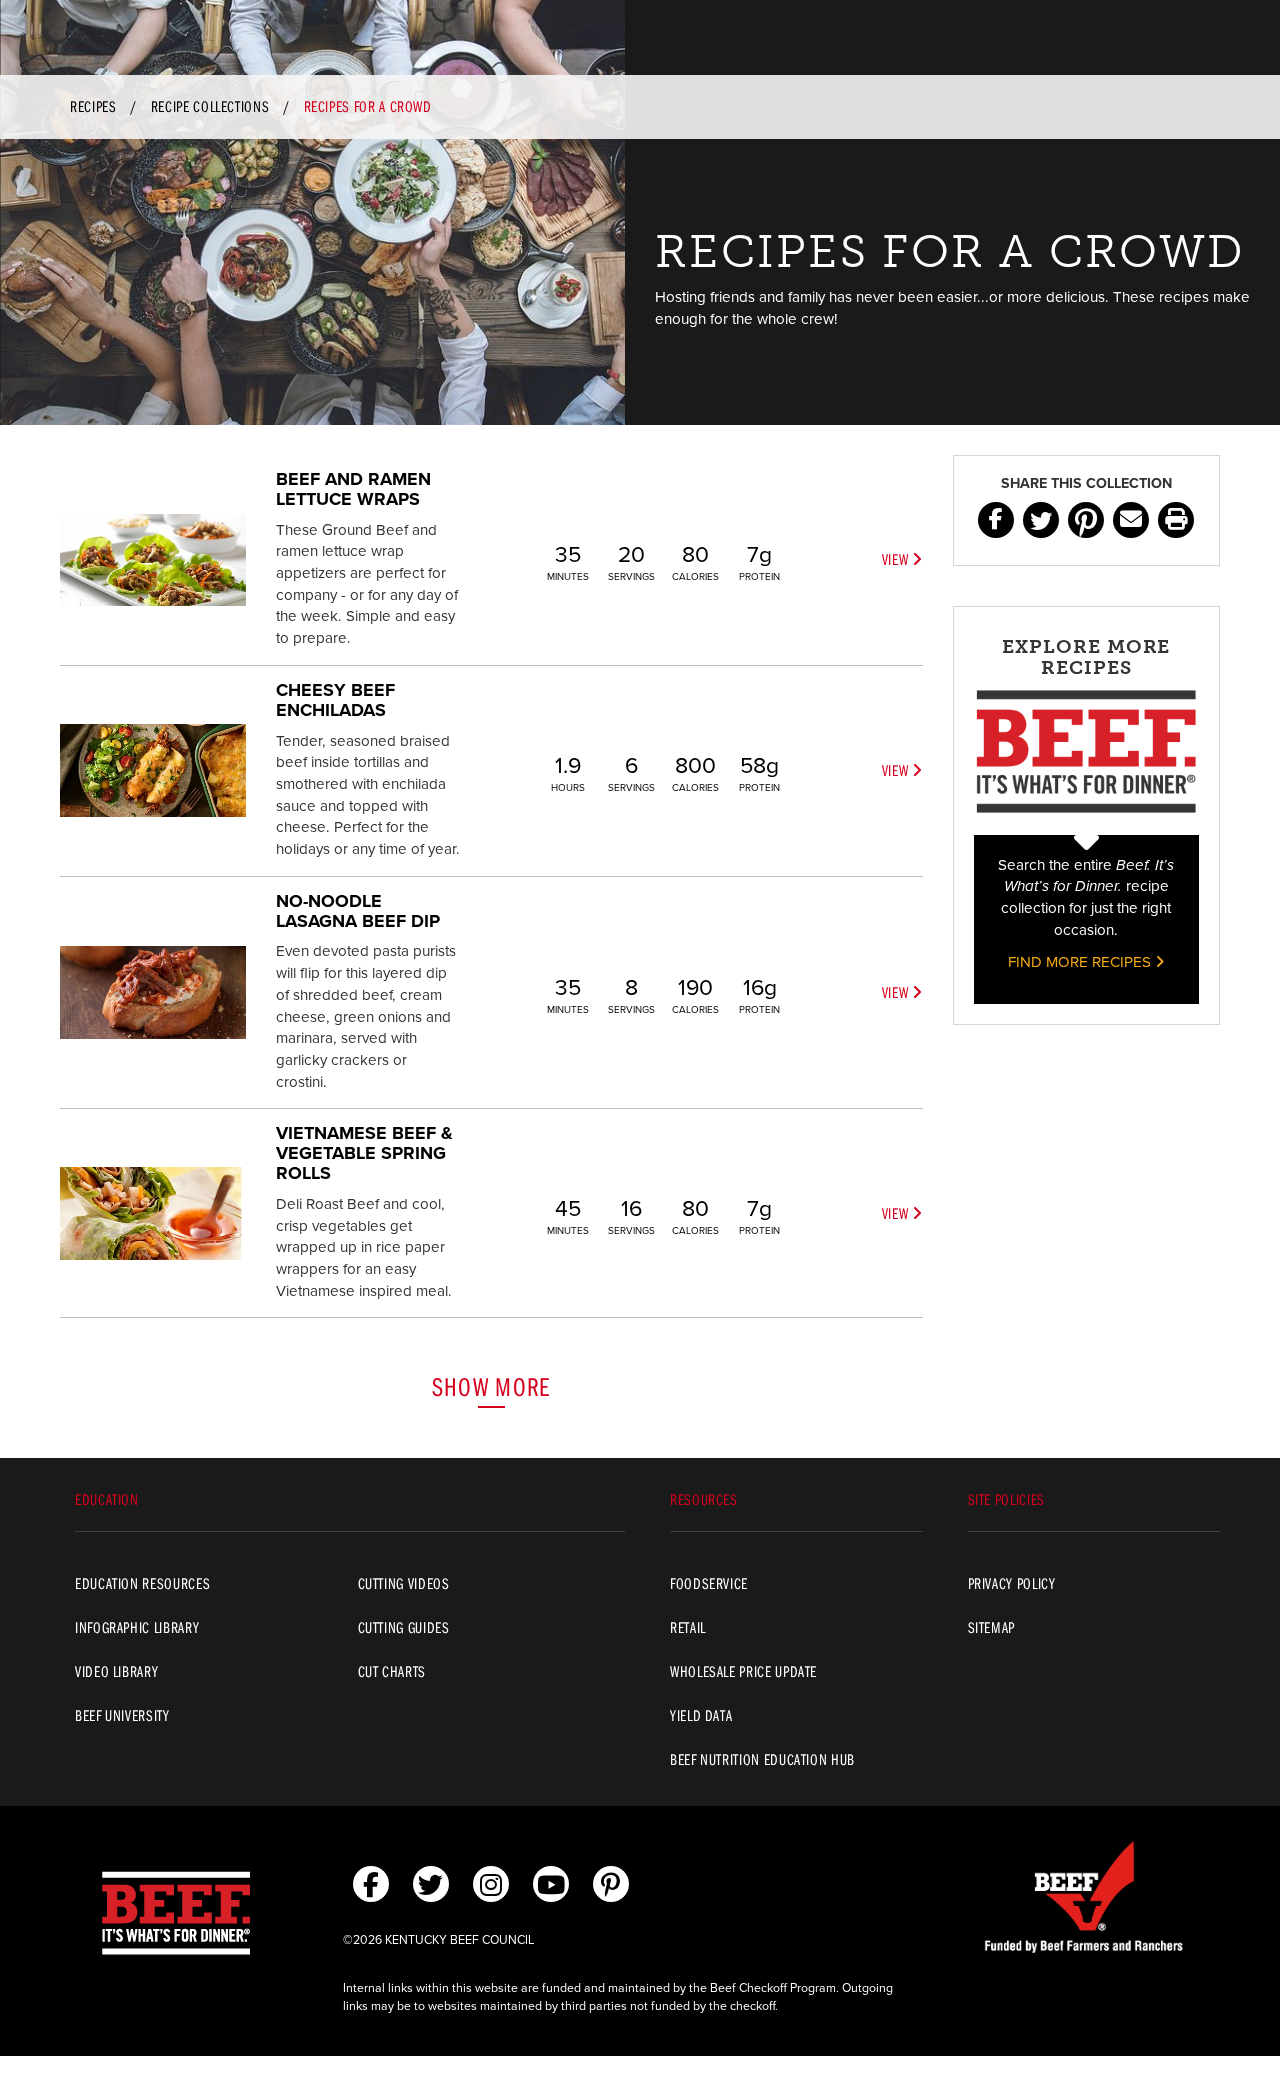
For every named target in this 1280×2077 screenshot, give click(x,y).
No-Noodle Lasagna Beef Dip (358, 911)
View (897, 559)
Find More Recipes (1081, 962)
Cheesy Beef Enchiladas (335, 700)
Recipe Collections (210, 106)
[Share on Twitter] (1041, 520)
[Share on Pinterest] (1086, 520)
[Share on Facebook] (996, 520)
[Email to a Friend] (1131, 520)
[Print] (1176, 520)
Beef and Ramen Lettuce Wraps (353, 489)
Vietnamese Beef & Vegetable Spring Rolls (364, 1153)
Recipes (93, 106)
